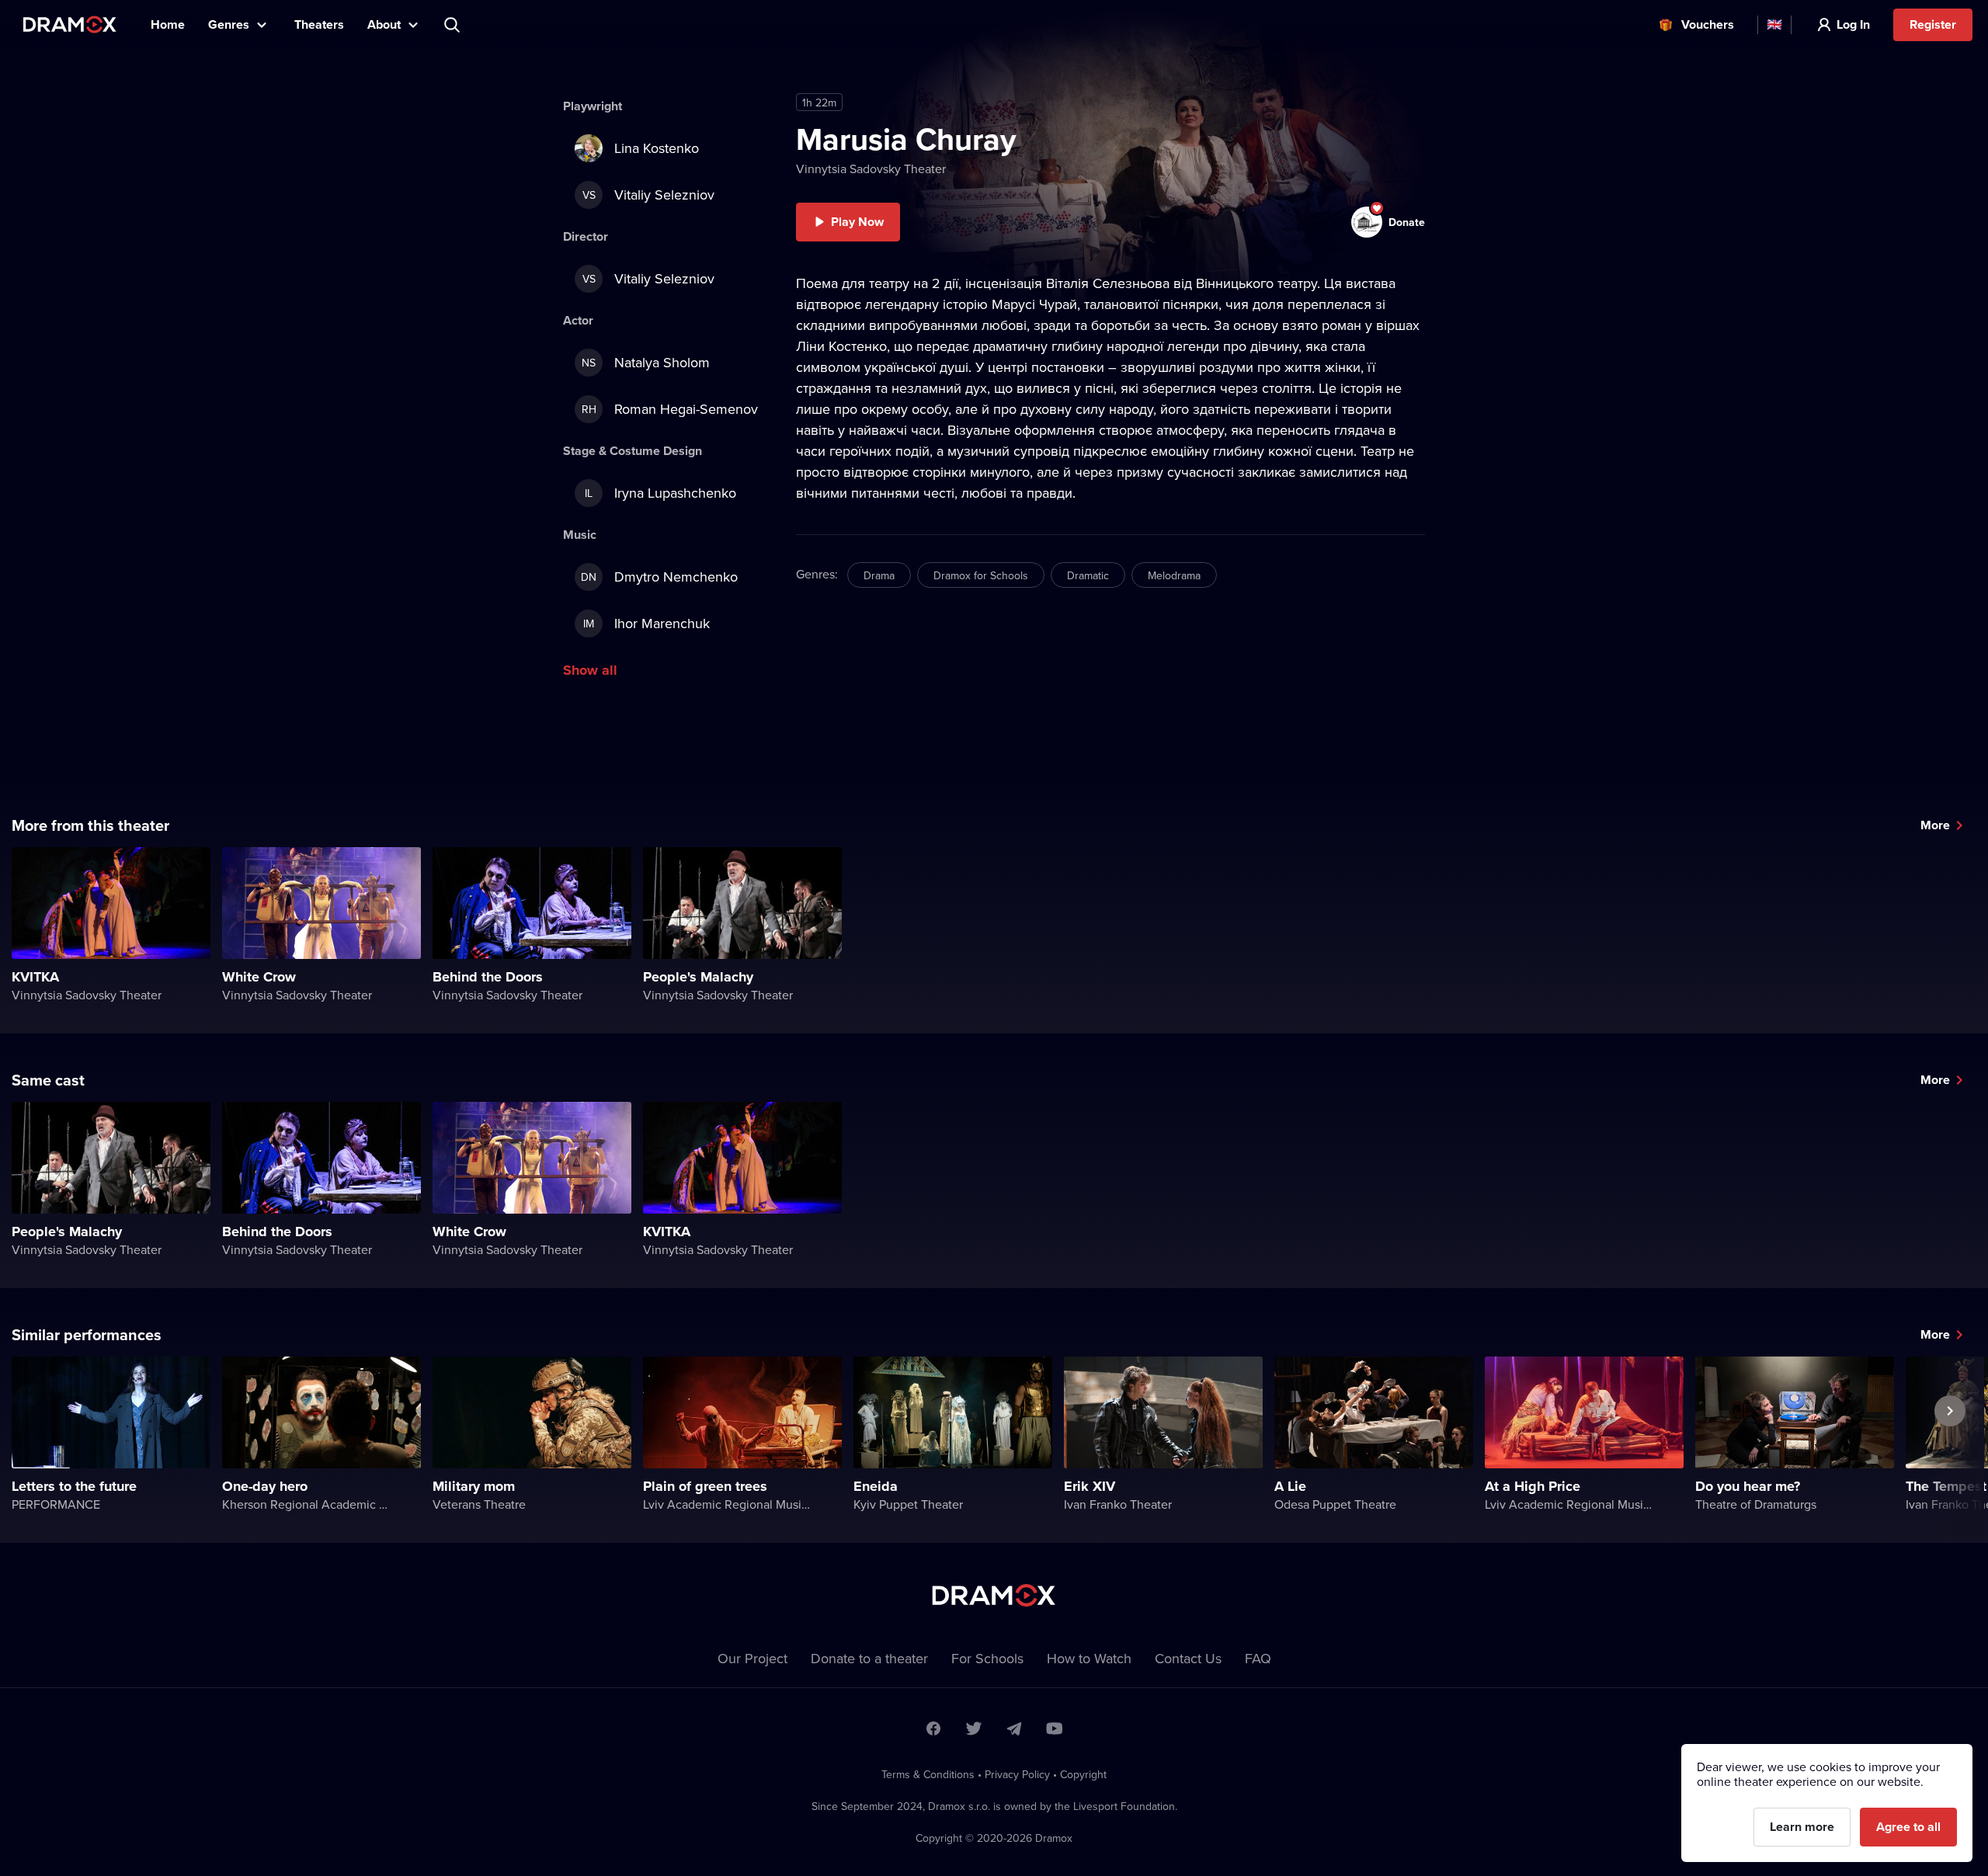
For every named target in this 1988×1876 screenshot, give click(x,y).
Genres (229, 24)
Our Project (752, 1658)
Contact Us (1188, 1658)
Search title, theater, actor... (454, 25)
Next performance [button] (1950, 1447)
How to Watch (1089, 1658)
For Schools (987, 1658)
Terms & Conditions (928, 1774)
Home (168, 24)
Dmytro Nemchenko (659, 577)
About (384, 24)
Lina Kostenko (657, 148)
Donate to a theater (869, 1658)
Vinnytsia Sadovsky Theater (871, 168)
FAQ (1258, 1658)
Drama (879, 575)
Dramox (70, 24)
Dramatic (1088, 575)
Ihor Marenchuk (646, 623)
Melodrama (1174, 575)
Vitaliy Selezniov (649, 195)
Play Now (857, 222)
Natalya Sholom (646, 362)
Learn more (1802, 1827)
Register (1933, 24)
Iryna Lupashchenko (660, 493)
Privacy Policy (1017, 1774)
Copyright (1083, 1774)
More (1935, 825)
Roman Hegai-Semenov (670, 409)
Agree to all (1908, 1827)
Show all (590, 670)
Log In (1853, 24)
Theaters (319, 24)
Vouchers (1708, 24)
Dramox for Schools (981, 575)
